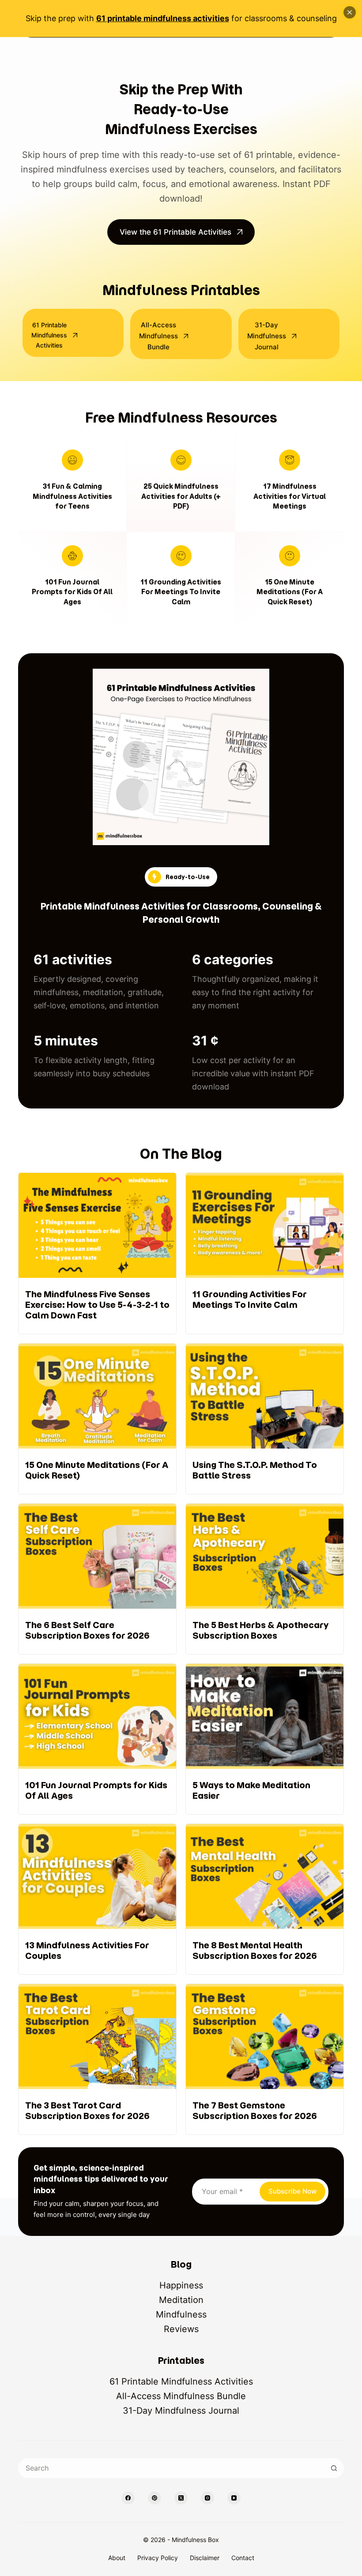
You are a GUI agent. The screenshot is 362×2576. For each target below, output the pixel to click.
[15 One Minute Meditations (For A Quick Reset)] (97, 1419)
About (117, 2558)
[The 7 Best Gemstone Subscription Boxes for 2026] (265, 2059)
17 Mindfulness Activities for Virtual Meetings (290, 496)
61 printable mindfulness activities (163, 18)
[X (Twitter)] (181, 2498)
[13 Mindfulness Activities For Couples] (97, 1899)
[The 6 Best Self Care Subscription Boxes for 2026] (97, 1579)
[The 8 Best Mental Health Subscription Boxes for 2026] (265, 1899)
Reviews (181, 2329)
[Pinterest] (155, 2498)
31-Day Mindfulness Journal (181, 2411)
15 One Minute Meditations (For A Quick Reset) (290, 592)
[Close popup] (350, 12)
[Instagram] (207, 2498)
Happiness (181, 2285)
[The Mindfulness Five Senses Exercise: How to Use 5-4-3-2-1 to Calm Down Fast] (97, 1253)
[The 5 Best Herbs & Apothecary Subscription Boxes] (265, 1579)
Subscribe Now (292, 2191)
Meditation (181, 2300)
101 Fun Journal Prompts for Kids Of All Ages (72, 592)
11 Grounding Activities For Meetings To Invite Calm (181, 592)
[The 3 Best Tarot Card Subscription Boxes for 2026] (97, 2059)
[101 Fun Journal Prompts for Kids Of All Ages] (97, 1739)
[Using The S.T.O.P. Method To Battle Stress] (265, 1419)
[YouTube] (234, 2498)
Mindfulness (181, 2314)
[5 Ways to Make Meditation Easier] (265, 1739)
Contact (243, 2558)
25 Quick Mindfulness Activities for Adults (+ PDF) (181, 496)
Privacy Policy (158, 2558)
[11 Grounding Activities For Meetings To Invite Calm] (265, 1253)
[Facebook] (128, 2498)
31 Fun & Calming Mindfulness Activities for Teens (72, 496)
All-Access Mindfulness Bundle (181, 2396)
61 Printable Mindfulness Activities (181, 2381)
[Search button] (334, 2468)
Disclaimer (205, 2558)
